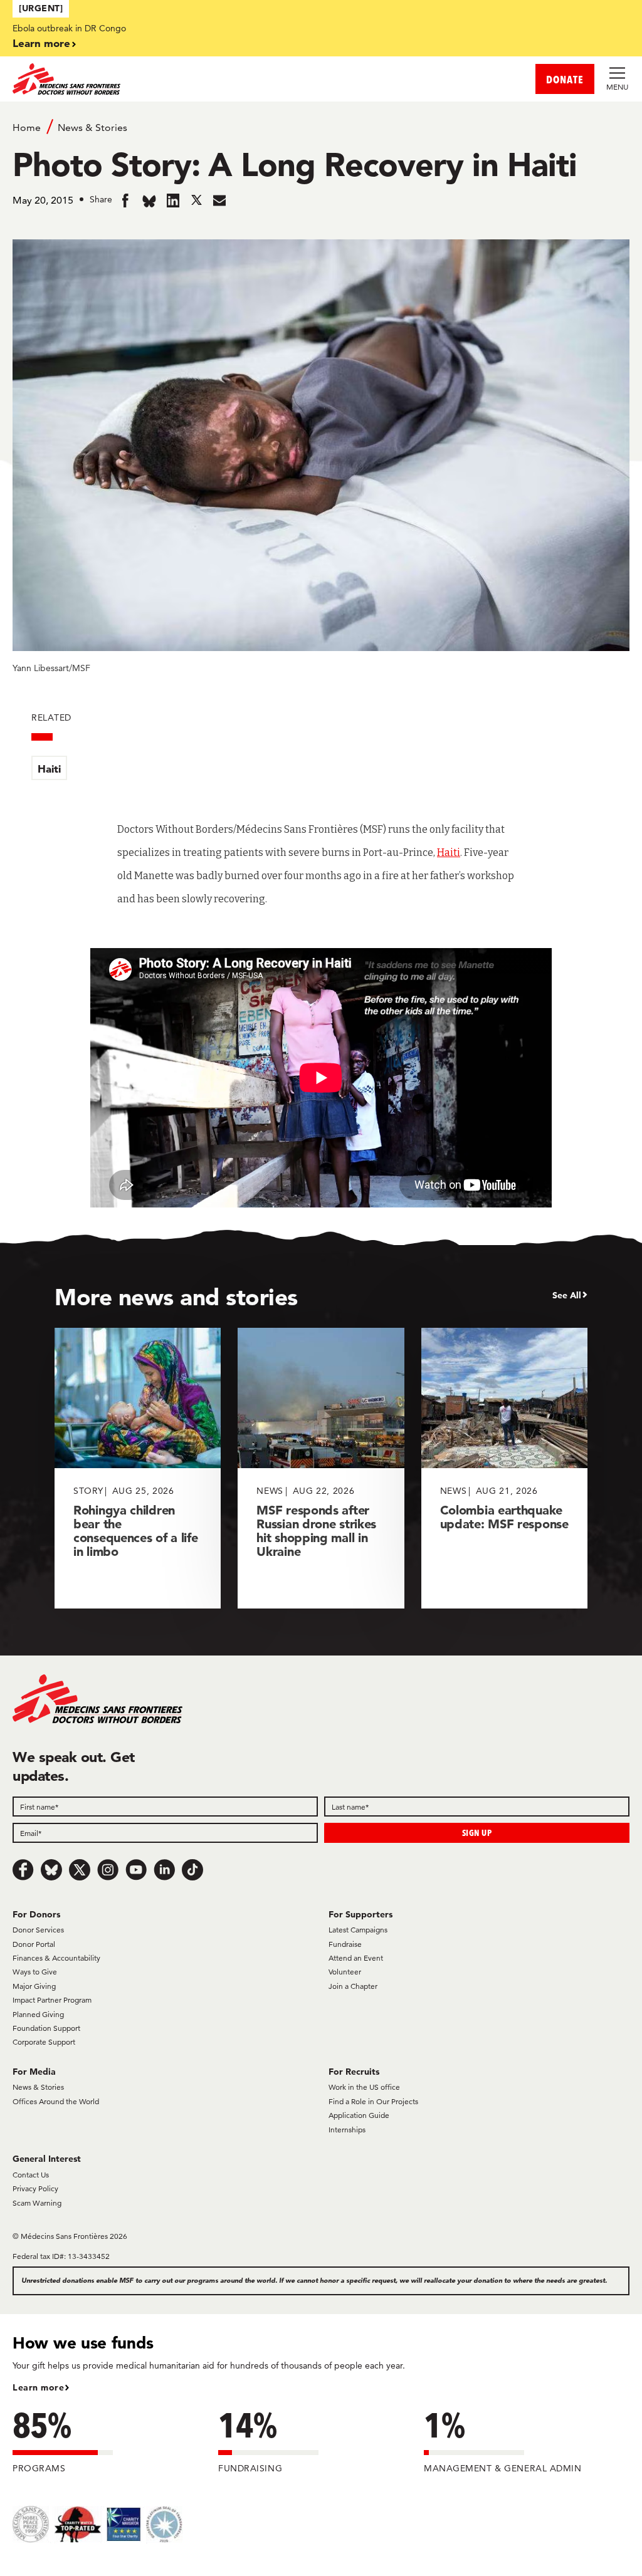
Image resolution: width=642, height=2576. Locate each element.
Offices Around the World (56, 2101)
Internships (347, 2130)
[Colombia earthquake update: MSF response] (504, 1468)
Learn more (41, 43)
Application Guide (359, 2115)
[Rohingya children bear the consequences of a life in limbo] (138, 1468)
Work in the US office (364, 2087)
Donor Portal (34, 1944)
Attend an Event (356, 1958)
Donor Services (38, 1930)
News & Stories (92, 128)
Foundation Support (46, 2028)
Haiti (49, 769)
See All (567, 1295)
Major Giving (34, 1986)
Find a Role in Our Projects (373, 2101)
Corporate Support (44, 2042)
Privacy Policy (35, 2188)
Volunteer (345, 1972)
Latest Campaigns (358, 1930)
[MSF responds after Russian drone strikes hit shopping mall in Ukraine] (321, 1468)
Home (27, 128)
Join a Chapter (353, 1986)
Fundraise (345, 1944)
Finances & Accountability (56, 1958)
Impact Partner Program (52, 2000)
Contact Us (31, 2175)
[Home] (167, 79)
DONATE (565, 79)
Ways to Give (35, 1972)
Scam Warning (37, 2203)
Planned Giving (38, 2014)
